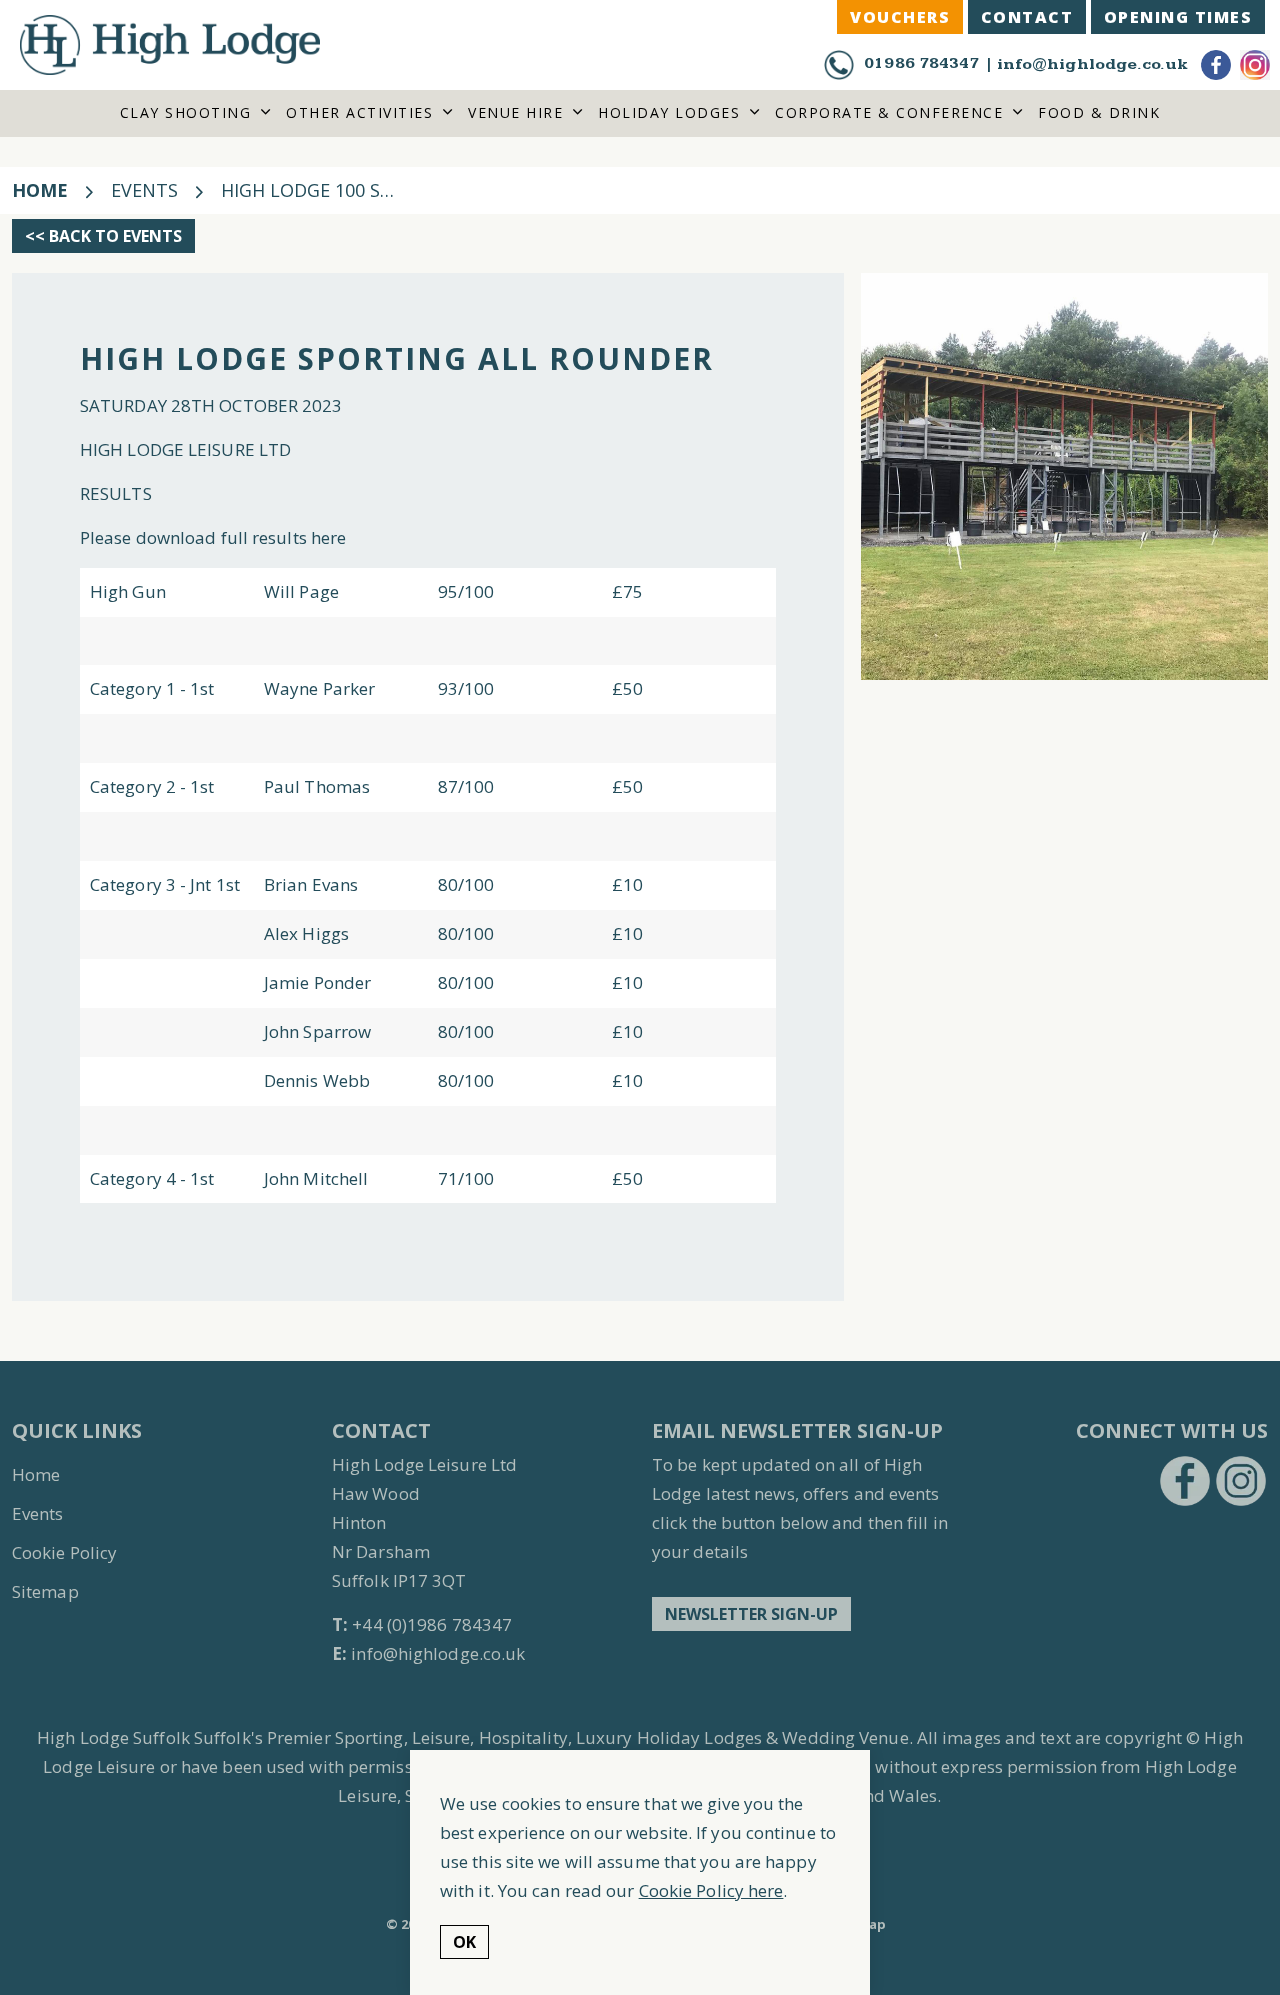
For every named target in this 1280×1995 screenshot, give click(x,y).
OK (464, 1943)
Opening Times (1178, 17)
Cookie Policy (64, 1552)
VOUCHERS (900, 17)
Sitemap (45, 1591)
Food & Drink (1099, 112)
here (331, 537)
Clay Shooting (186, 112)
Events (38, 1513)
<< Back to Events (103, 236)
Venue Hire (515, 112)
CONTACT (1027, 17)
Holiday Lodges (669, 112)
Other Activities (359, 112)
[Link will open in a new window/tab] (1185, 1481)
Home (36, 1474)
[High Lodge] (170, 45)
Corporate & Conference (889, 112)
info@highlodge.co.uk (1092, 64)
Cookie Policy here (711, 1890)
